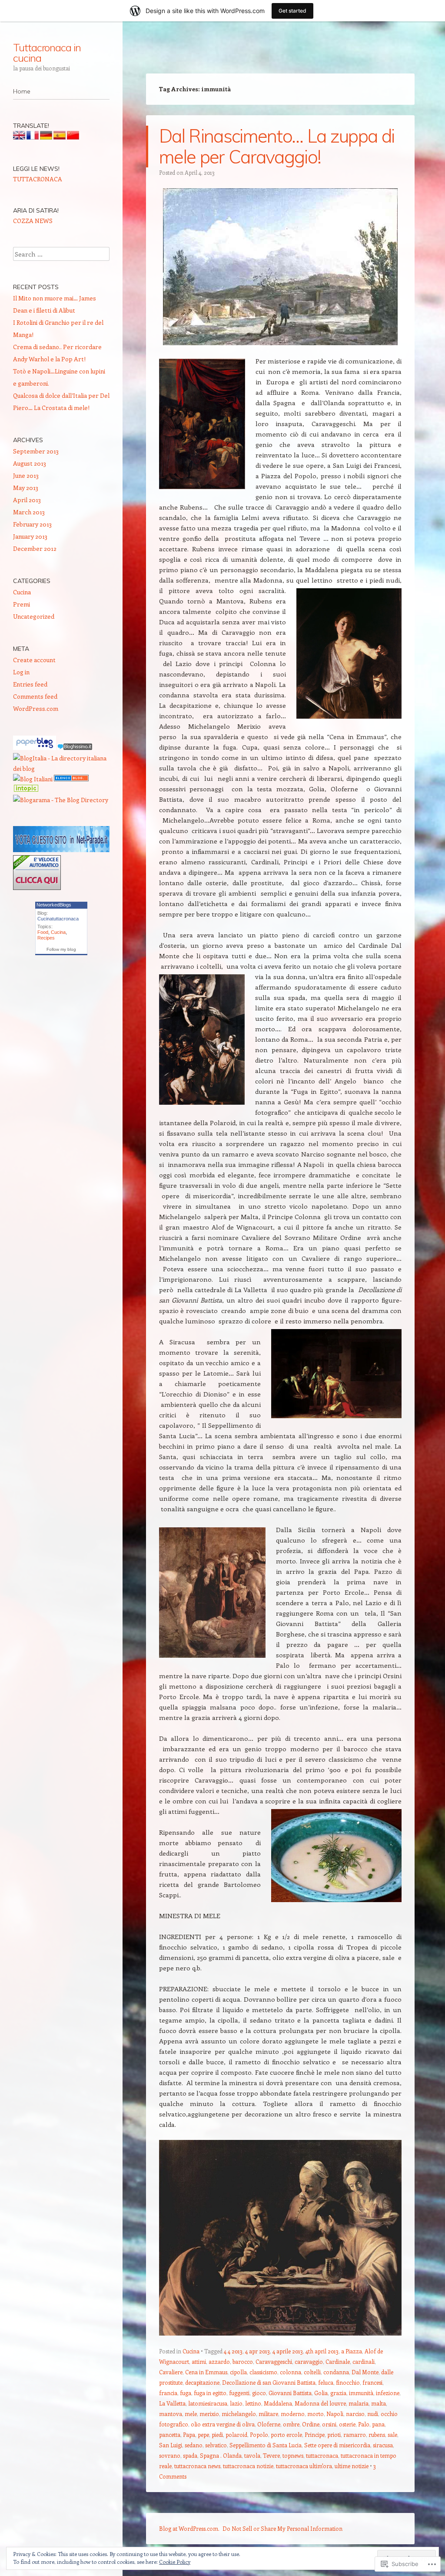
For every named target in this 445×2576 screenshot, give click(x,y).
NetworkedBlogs (54, 905)
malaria (359, 2403)
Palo (364, 2424)
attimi (199, 2361)
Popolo (259, 2434)
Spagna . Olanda (221, 2455)
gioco (259, 2393)
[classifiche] (61, 850)
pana (378, 2424)
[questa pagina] (71, 779)
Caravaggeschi (274, 2361)
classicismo (263, 2372)
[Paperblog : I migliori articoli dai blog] (35, 748)
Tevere (271, 2455)
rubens (377, 2434)
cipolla (238, 2372)
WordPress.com (36, 708)
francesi (372, 2382)
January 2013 (30, 536)
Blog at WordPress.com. (189, 2528)
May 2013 (26, 488)
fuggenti (239, 2393)
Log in (21, 672)
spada (190, 2455)
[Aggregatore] (75, 748)
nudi (373, 2414)
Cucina (191, 2351)
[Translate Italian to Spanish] (60, 137)
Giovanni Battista (290, 2393)
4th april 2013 (322, 2351)
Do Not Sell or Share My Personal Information (282, 2528)
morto (315, 2414)
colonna (291, 2372)
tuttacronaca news (197, 2466)
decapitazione (202, 2382)
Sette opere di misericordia (337, 2445)
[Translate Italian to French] (33, 137)
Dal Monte (365, 2372)
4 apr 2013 (257, 2351)
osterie (347, 2424)
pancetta (170, 2434)
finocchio (348, 2382)
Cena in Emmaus (206, 2372)
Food (43, 932)
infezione (388, 2393)
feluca (326, 2382)
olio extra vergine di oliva (223, 2424)
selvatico (216, 2445)
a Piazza (352, 2351)
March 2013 (29, 512)
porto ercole (286, 2434)
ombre (291, 2424)
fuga (186, 2393)
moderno (293, 2414)
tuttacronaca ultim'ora (304, 2466)
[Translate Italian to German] (46, 137)
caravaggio (309, 2361)
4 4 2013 (233, 2351)
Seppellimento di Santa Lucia (266, 2445)
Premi (22, 604)
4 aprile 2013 (288, 2351)
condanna (336, 2372)
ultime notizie (352, 2466)
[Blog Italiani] (33, 779)
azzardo (219, 2361)
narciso (355, 2414)
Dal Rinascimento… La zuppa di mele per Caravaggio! (277, 146)
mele (191, 2414)
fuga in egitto (210, 2393)
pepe (203, 2434)
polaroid (236, 2434)
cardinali (364, 2361)
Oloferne (269, 2424)
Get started (292, 11)
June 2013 (26, 475)
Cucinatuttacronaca (58, 919)
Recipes (46, 938)
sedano (194, 2445)
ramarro (355, 2434)
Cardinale (338, 2361)
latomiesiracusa (208, 2403)
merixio (209, 2414)
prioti (334, 2434)
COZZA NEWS (33, 221)
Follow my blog (61, 949)
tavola (252, 2455)
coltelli (312, 2372)
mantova (171, 2414)
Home (22, 91)
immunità (361, 2393)
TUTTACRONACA (38, 179)
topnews (293, 2455)
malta (379, 2403)
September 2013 (36, 451)
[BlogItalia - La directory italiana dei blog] (61, 768)
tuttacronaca (322, 2455)
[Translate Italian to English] (19, 137)
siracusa (383, 2445)
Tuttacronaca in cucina (47, 53)
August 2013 (30, 463)
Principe (315, 2434)
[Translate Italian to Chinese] (73, 137)
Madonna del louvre (320, 2403)
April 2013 (27, 500)
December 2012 (35, 548)
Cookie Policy (175, 2562)
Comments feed (35, 696)
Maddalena (278, 2403)
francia (168, 2393)
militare (268, 2414)
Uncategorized (34, 616)
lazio (236, 2403)
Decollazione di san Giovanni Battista (269, 2382)
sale (392, 2434)
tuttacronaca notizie (248, 2466)
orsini (329, 2424)
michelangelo (239, 2414)
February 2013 (32, 524)
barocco (243, 2361)
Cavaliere (171, 2372)
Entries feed (30, 684)
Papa (189, 2434)
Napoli (335, 2414)
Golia (321, 2393)
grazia (338, 2393)
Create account (34, 660)
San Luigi (171, 2445)
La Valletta (172, 2403)
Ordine (311, 2424)
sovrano (170, 2455)
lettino (253, 2403)
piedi (217, 2434)
